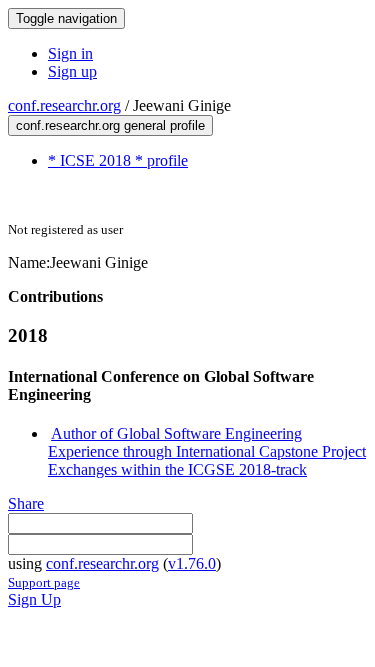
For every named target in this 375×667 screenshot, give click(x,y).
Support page (44, 582)
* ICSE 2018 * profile (118, 160)
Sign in (70, 53)
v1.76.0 (192, 563)
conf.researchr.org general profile (110, 125)
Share (26, 503)
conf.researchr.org (64, 105)
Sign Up (34, 599)
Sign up (72, 71)
